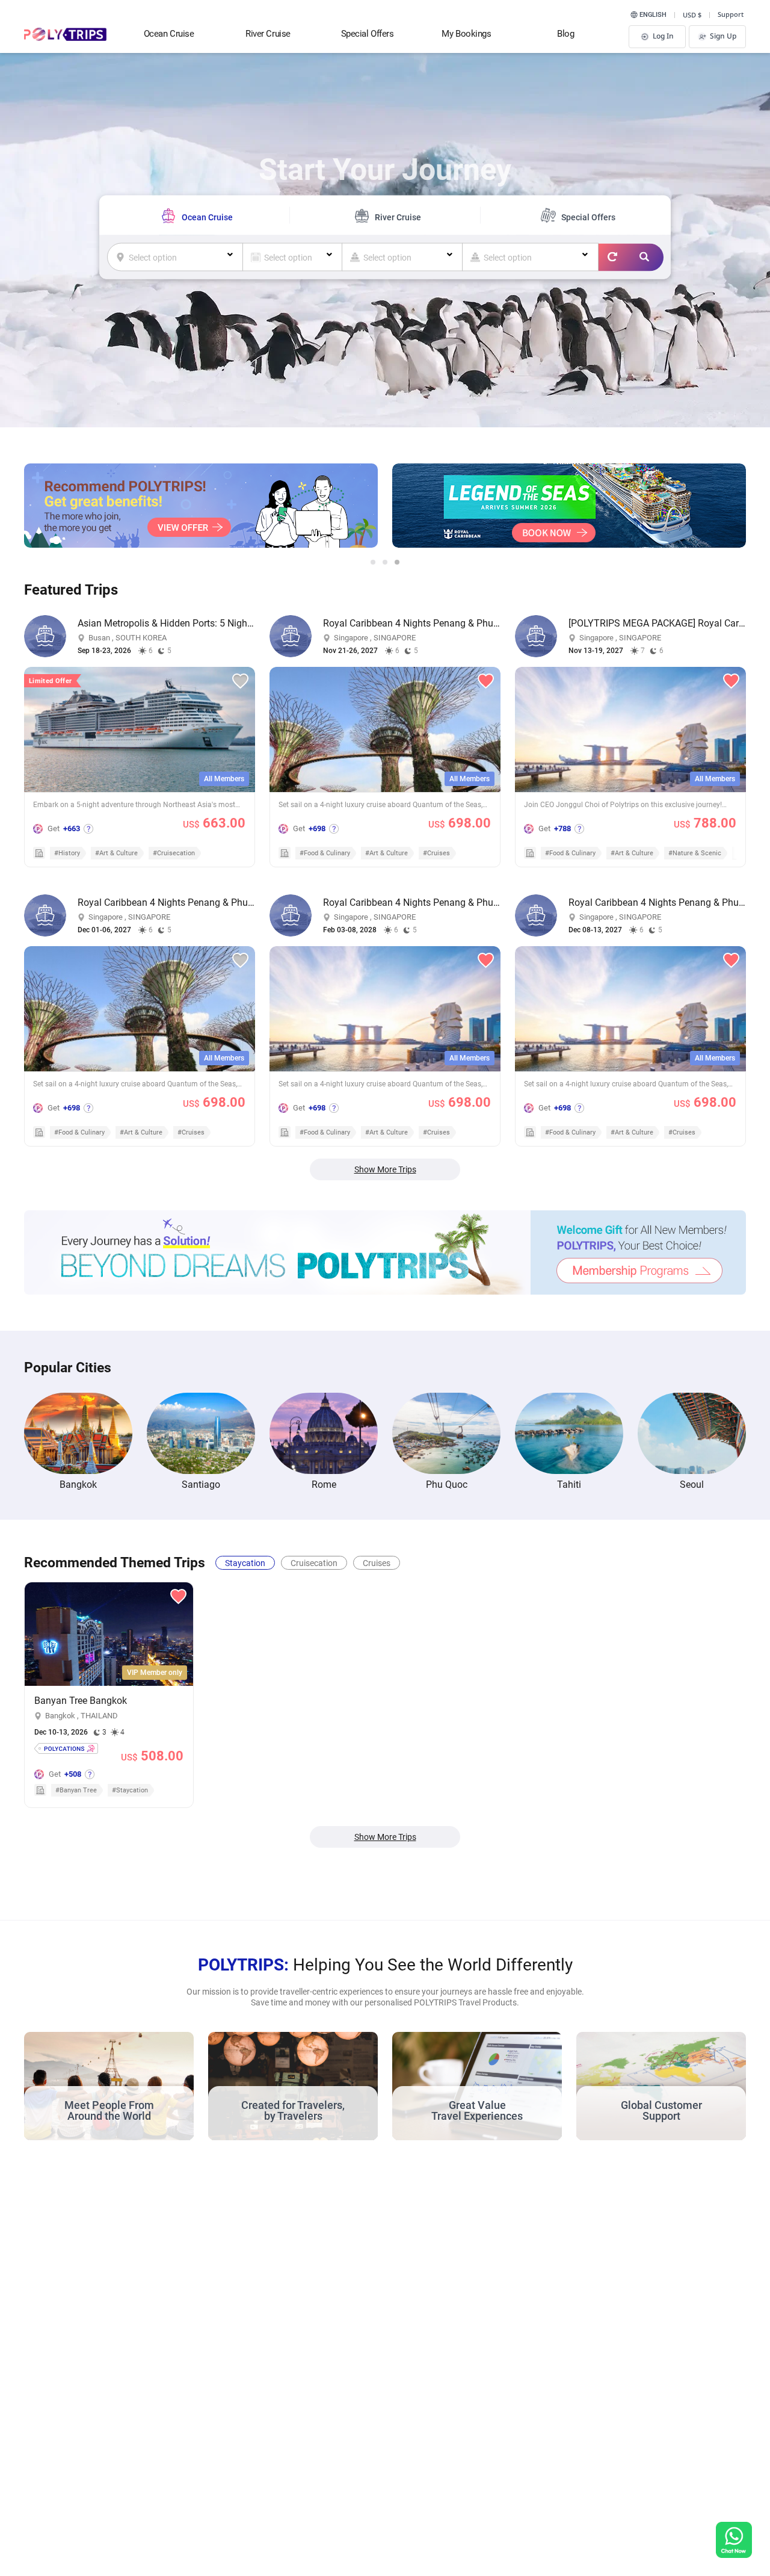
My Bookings (466, 34)
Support (731, 14)
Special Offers (368, 34)
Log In (663, 36)
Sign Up (723, 36)
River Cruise (268, 34)
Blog (565, 34)
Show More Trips (385, 1169)
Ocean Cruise (169, 34)
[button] (373, 562)
